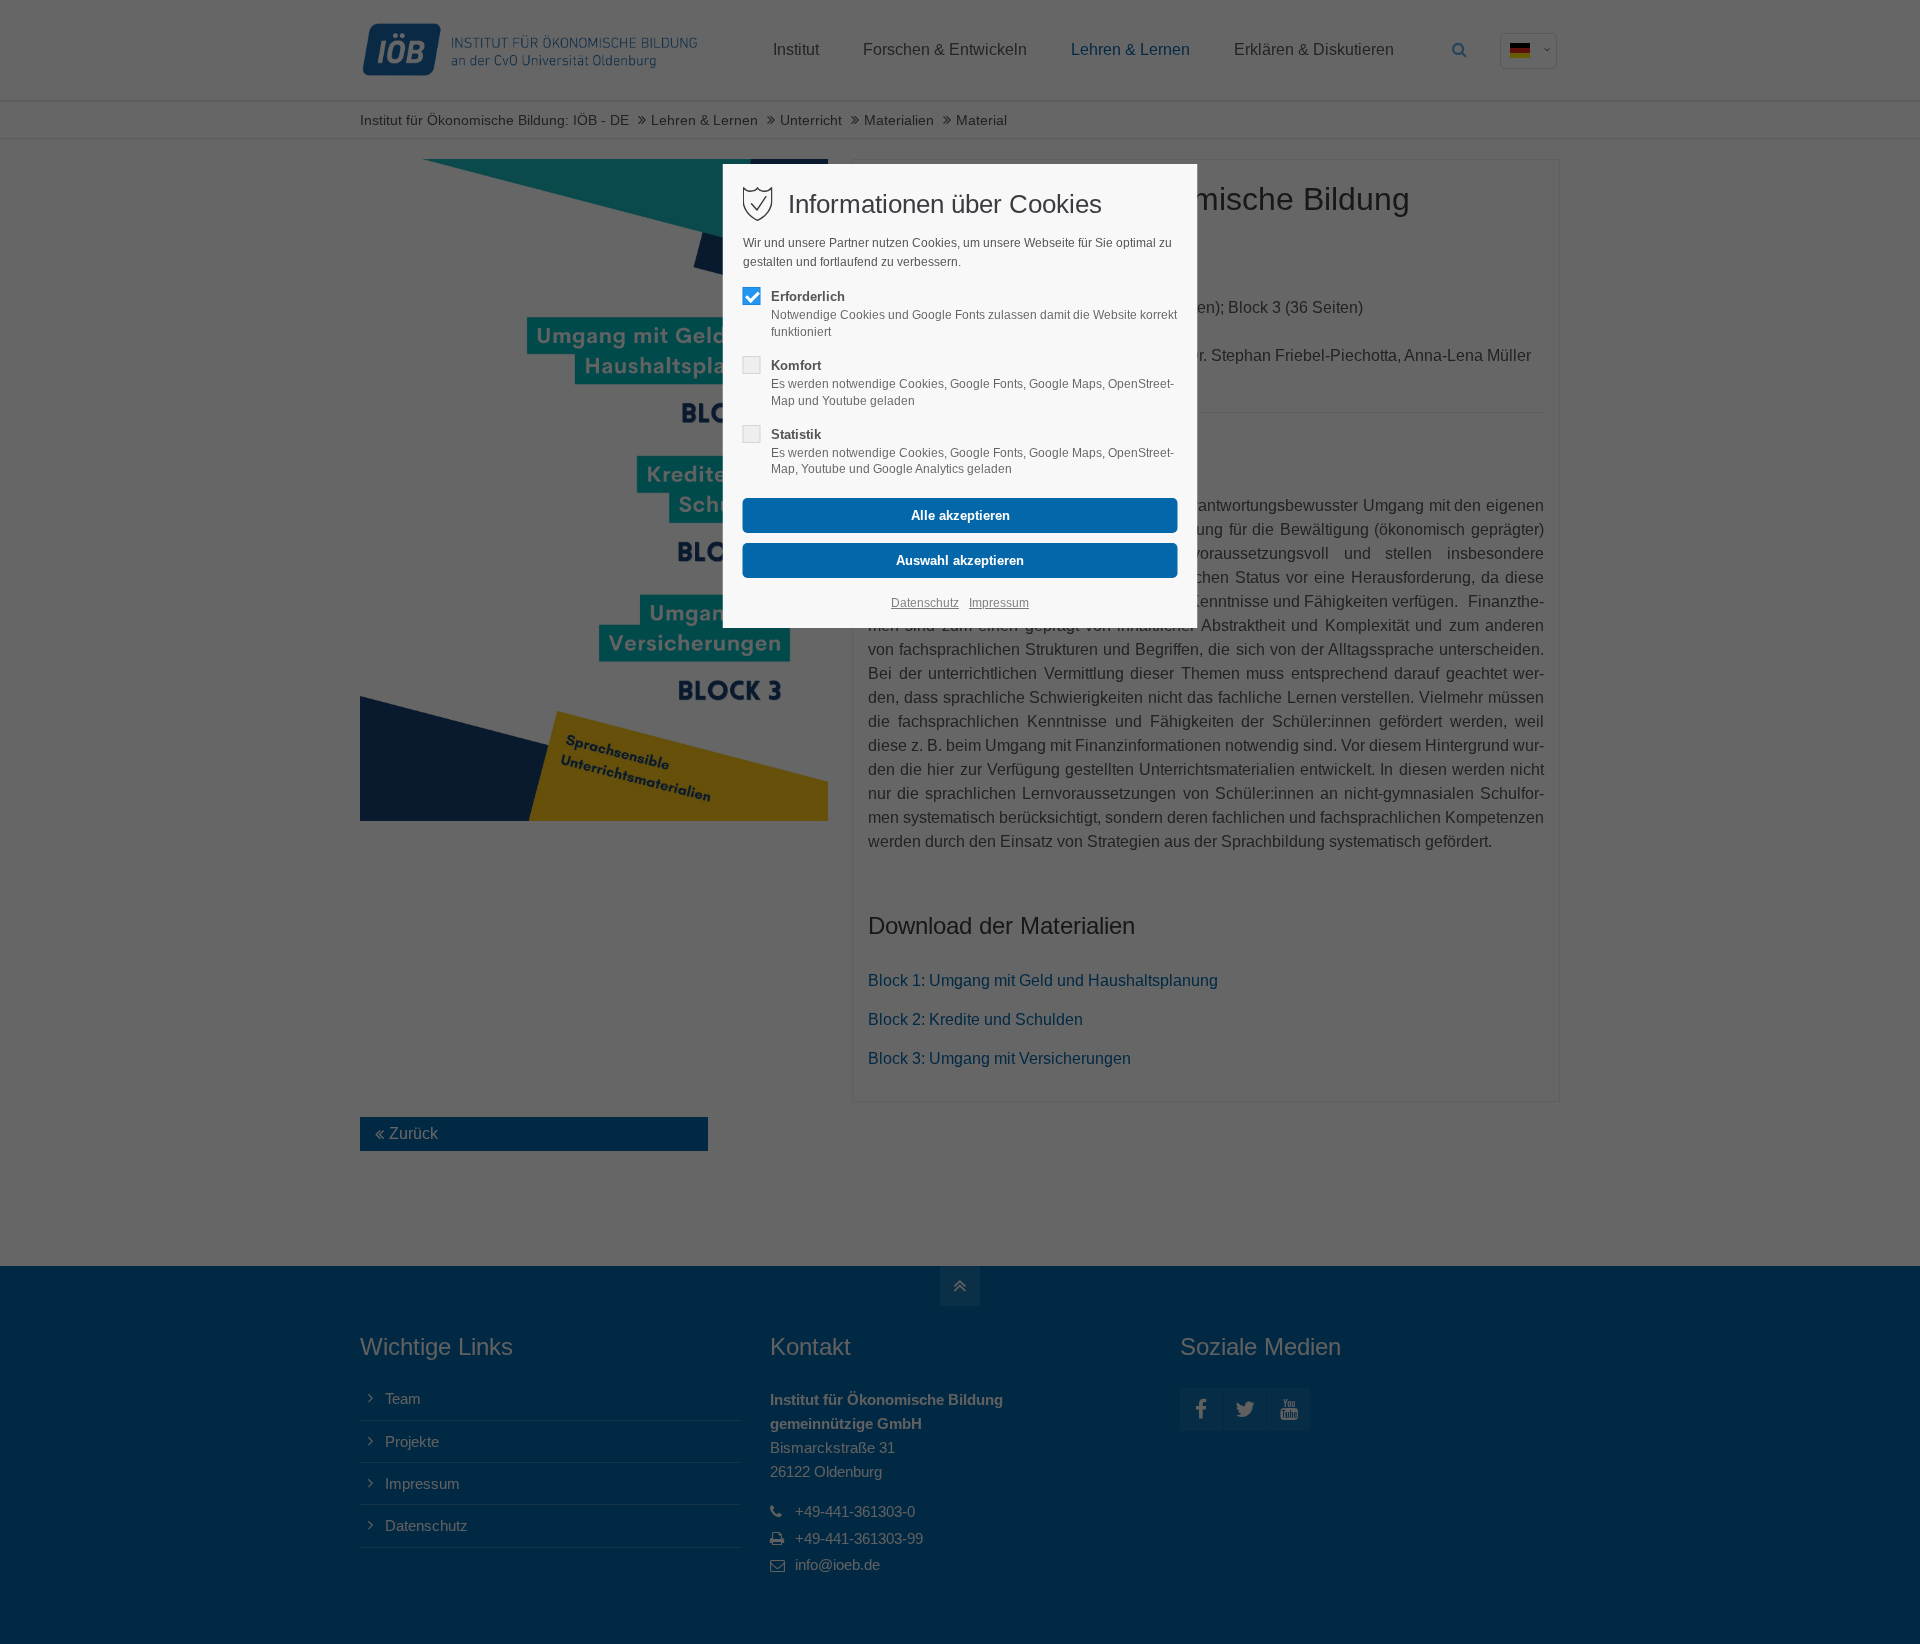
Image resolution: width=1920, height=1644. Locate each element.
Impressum (999, 603)
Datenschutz (925, 603)
